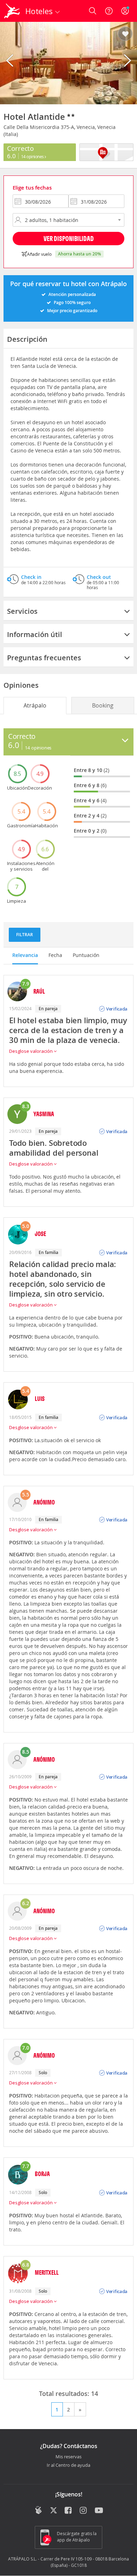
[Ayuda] (109, 11)
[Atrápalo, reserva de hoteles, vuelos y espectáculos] (12, 11)
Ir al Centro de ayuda (68, 2465)
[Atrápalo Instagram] (84, 2511)
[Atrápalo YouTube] (99, 2511)
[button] (125, 34)
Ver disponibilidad (69, 238)
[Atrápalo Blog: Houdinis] (38, 2510)
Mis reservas (68, 2457)
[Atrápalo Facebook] (69, 2511)
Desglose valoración (31, 1051)
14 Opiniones (33, 156)
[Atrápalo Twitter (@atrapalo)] (54, 2511)
